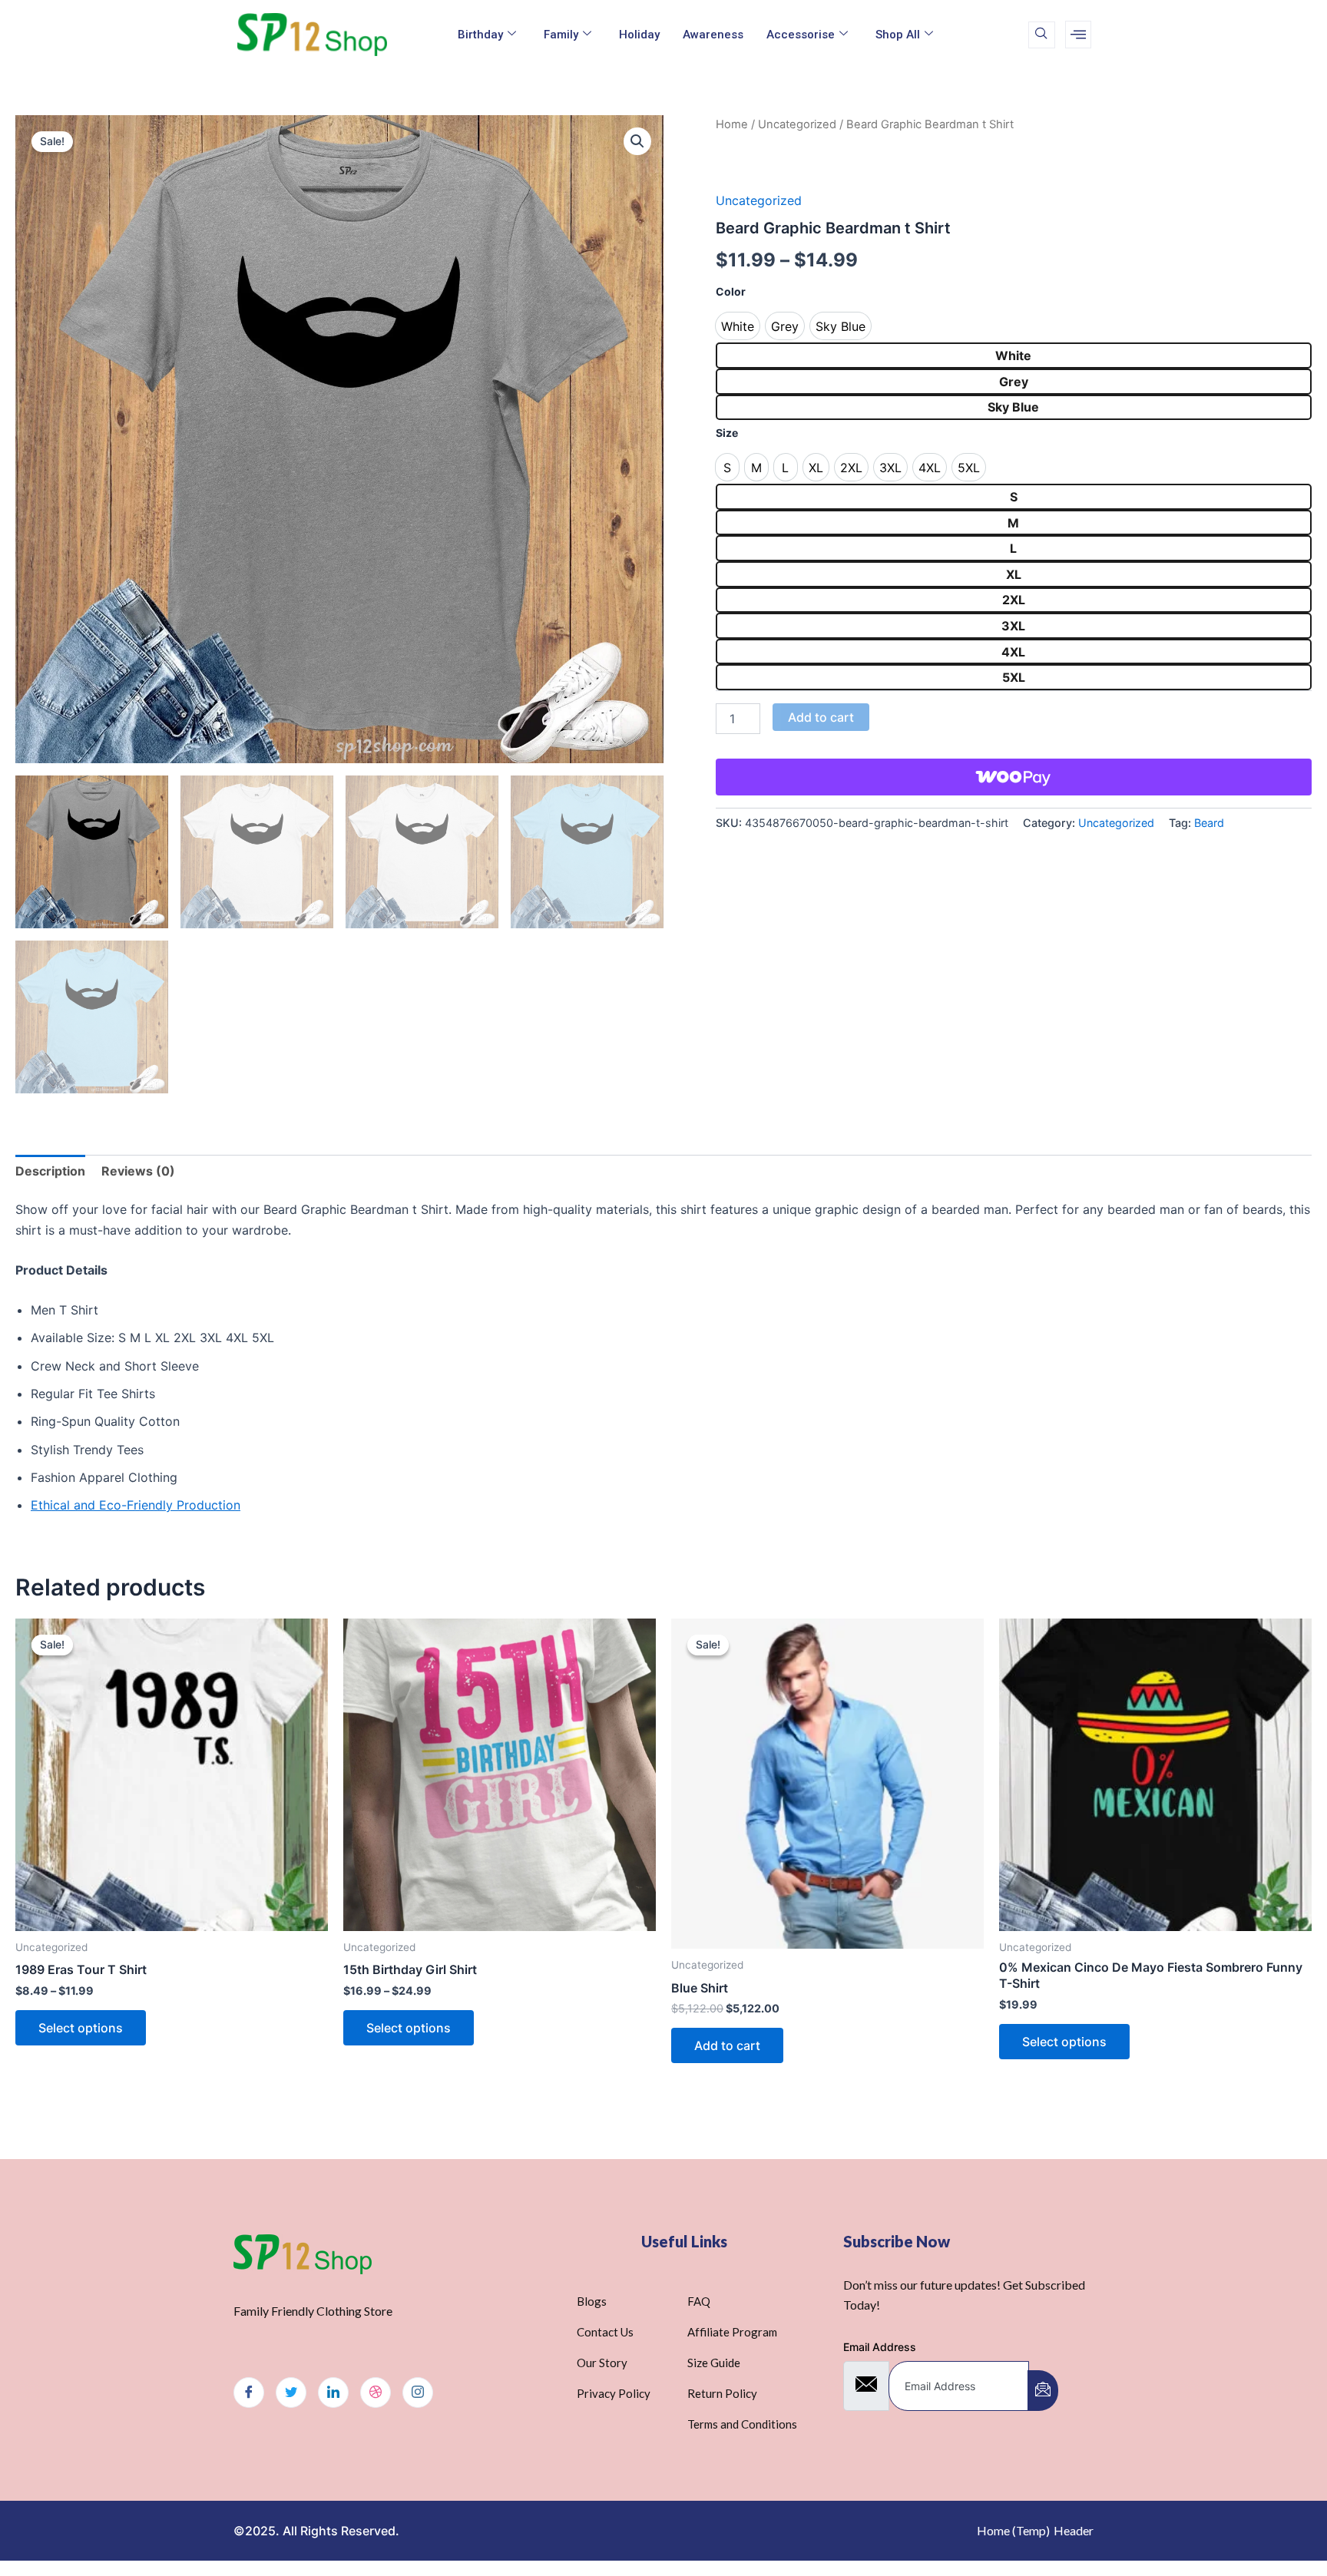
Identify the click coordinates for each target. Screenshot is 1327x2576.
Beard (1209, 823)
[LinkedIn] (333, 2392)
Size (727, 433)
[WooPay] (1014, 777)
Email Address (880, 2347)
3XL (1013, 626)
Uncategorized (797, 124)
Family (561, 35)
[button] (637, 141)
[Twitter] (291, 2392)
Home (732, 124)
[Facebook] (249, 2392)
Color (731, 291)
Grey (1014, 382)
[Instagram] (418, 2392)
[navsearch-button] (1042, 35)
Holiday (639, 35)
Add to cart (821, 717)
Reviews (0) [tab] (138, 1171)
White (1013, 355)
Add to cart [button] (727, 2045)
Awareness (713, 35)
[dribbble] (376, 2392)
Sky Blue (1013, 407)
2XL (1014, 600)
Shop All (898, 35)
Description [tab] (50, 1171)
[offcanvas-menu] (1078, 35)
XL (1014, 574)
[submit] (1043, 2391)
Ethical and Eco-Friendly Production (136, 1505)
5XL (1014, 677)
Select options (81, 2028)
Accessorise (801, 35)
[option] (738, 326)
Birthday (480, 35)
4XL (1013, 652)
